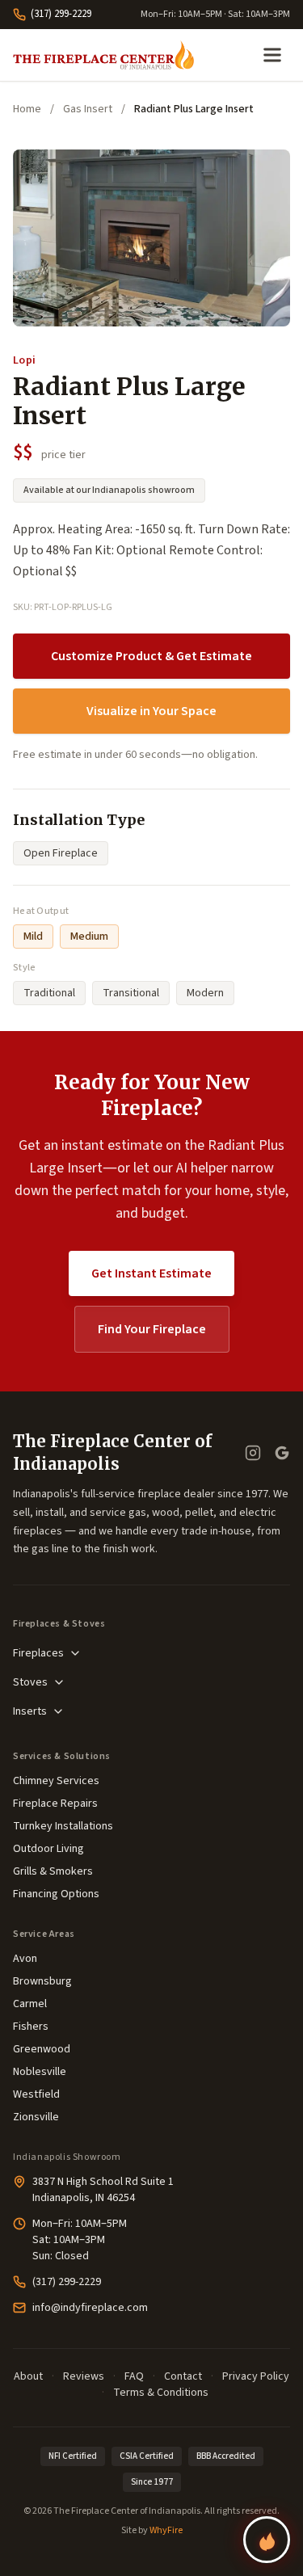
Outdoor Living (48, 1849)
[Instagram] (253, 1453)
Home (27, 109)
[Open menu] (272, 55)
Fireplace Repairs (55, 1804)
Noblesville (40, 2072)
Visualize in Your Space (151, 711)
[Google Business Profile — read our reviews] (282, 1453)
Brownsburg (42, 1981)
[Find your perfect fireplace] (267, 2540)
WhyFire (166, 2530)
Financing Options (56, 1894)
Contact (183, 2376)
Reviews (84, 2376)
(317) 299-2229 (61, 14)
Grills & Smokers (53, 1871)
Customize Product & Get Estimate (151, 656)
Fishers (31, 2027)
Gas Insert (88, 109)
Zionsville (36, 2117)
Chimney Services (56, 1781)
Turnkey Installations (63, 1826)
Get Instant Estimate (151, 1273)
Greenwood (42, 2049)
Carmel (30, 2004)
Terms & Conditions (161, 2393)
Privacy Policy (256, 2376)
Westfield (36, 2094)
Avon (25, 1959)
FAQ (134, 2376)
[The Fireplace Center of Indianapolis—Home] (103, 55)
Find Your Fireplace (152, 1329)
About (28, 2376)
